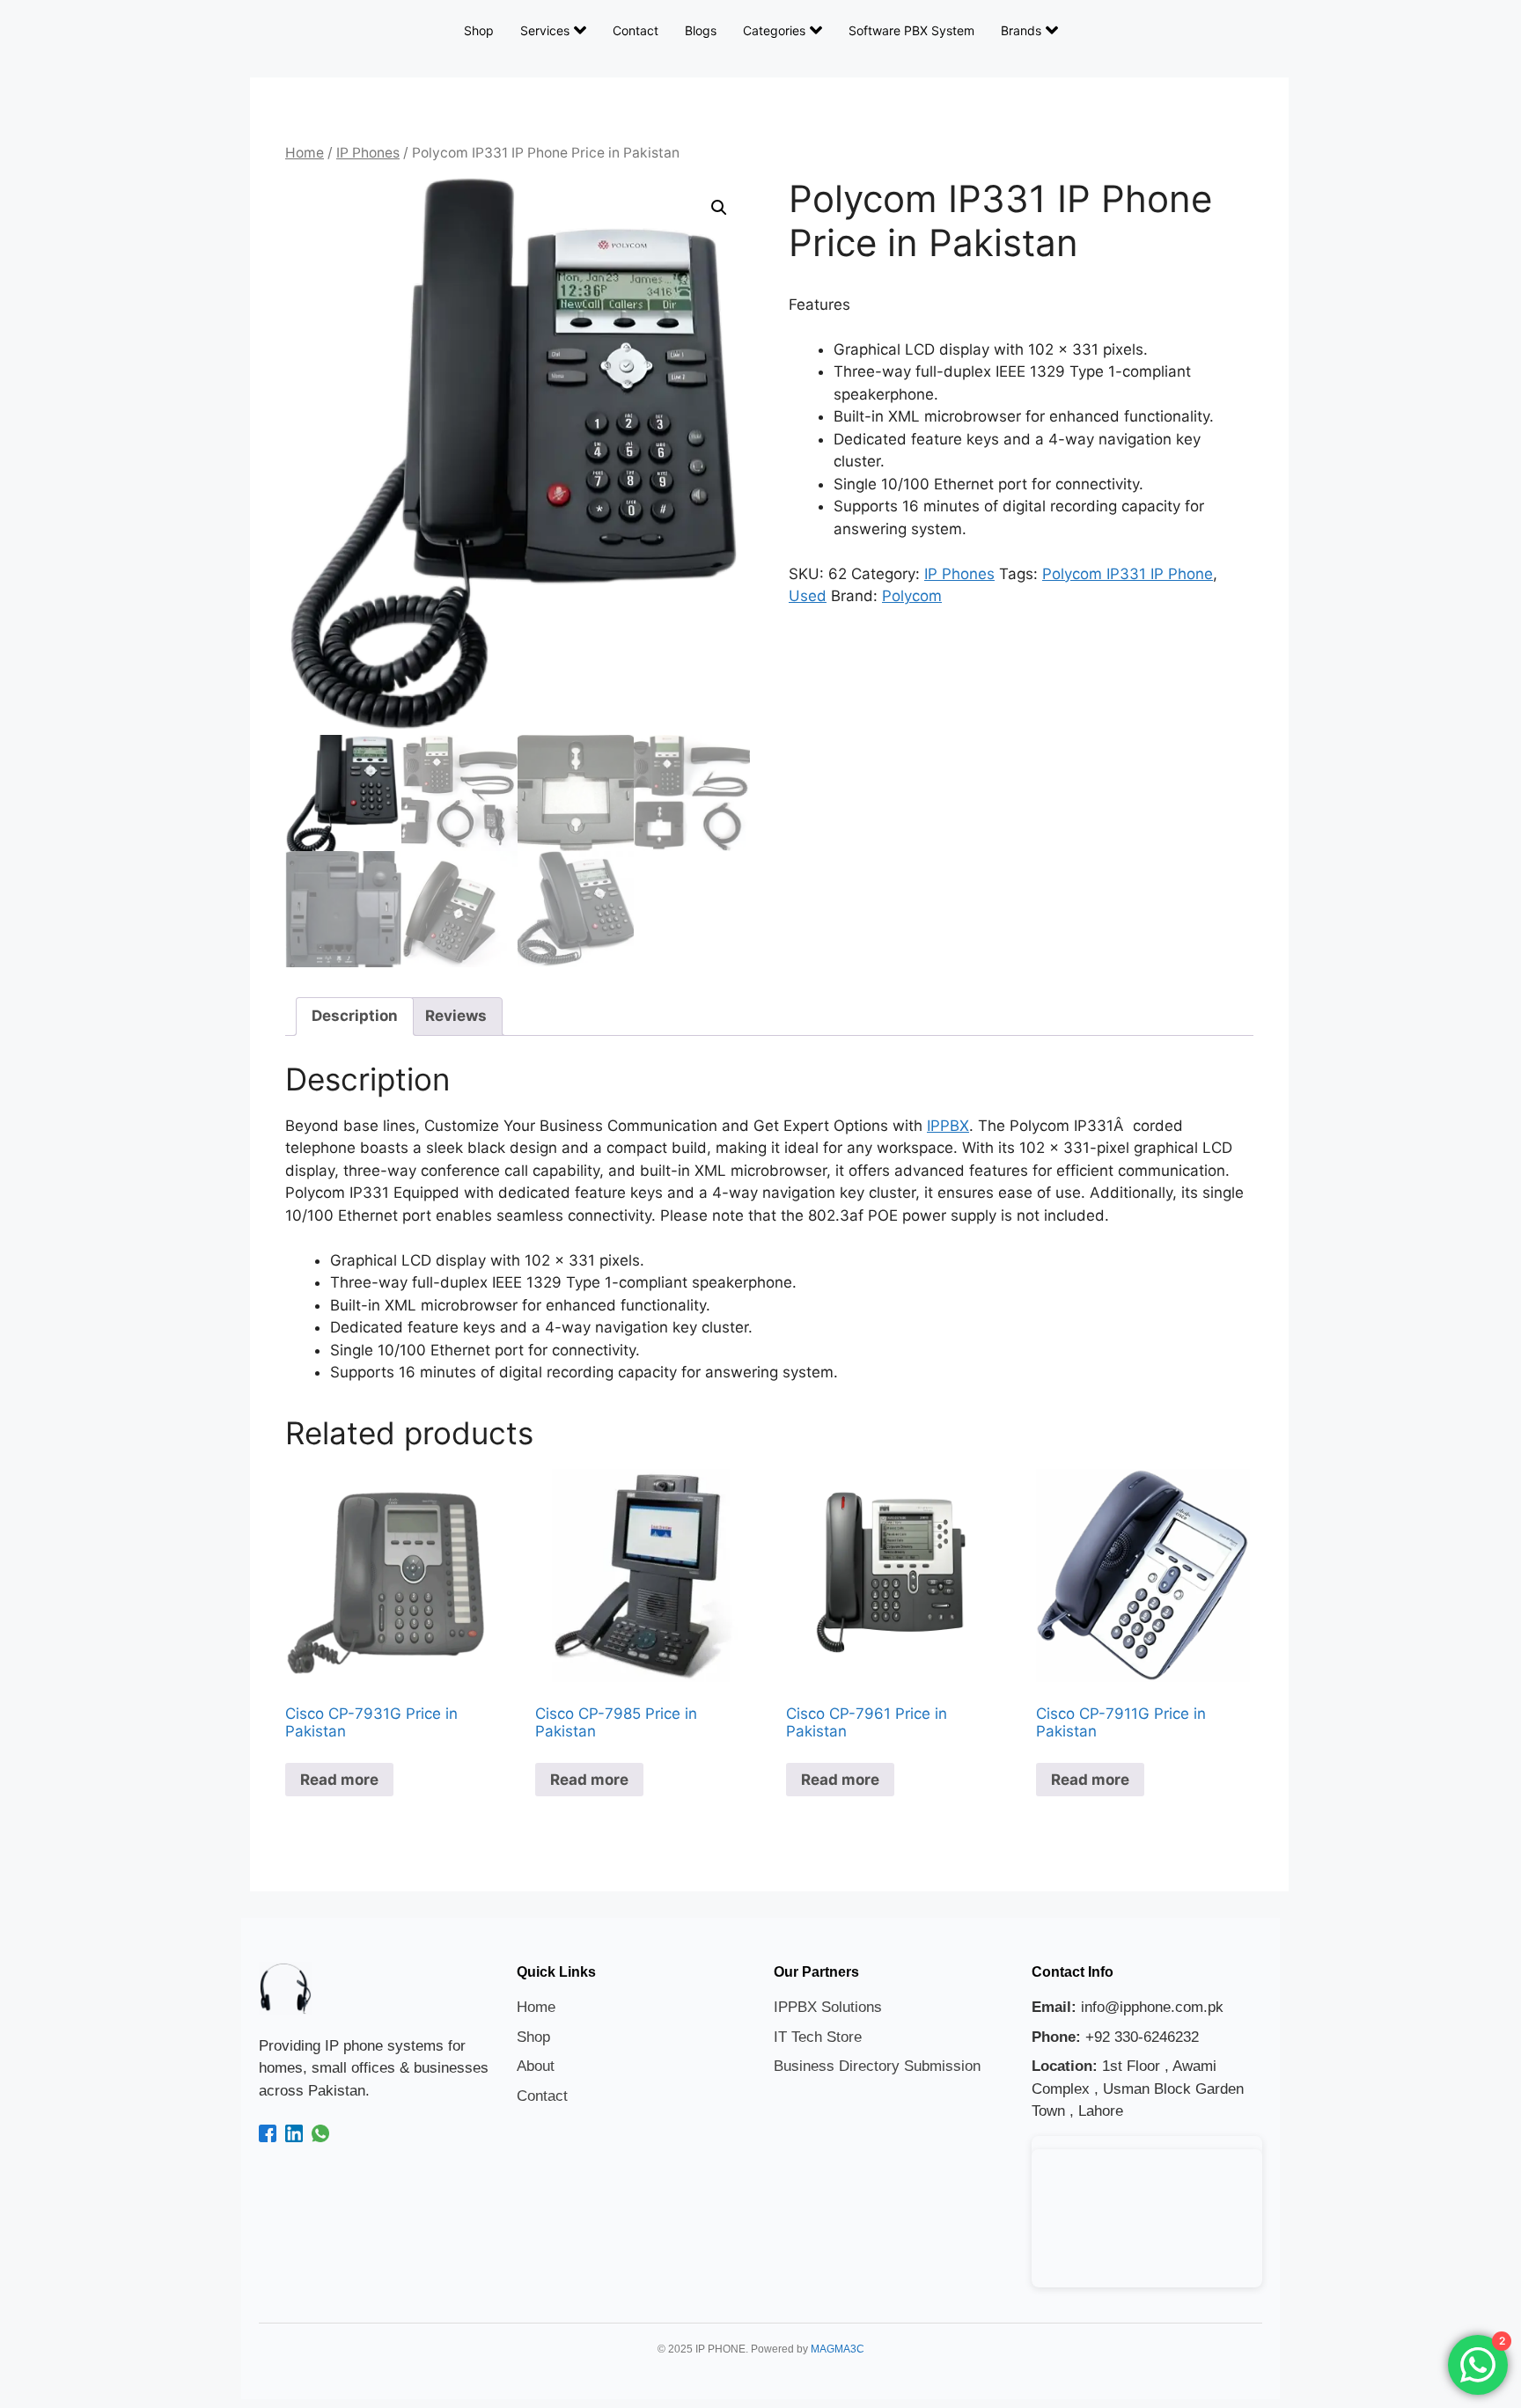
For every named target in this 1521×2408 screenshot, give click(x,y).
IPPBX (948, 1126)
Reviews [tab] (456, 1016)
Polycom (912, 596)
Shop (479, 30)
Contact (636, 30)
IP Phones (368, 153)
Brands (1021, 30)
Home (305, 153)
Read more (339, 1780)
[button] (719, 208)
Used (808, 596)
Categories (774, 30)
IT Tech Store (818, 2037)
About (536, 2066)
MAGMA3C (838, 2349)
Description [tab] (355, 1016)
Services (545, 30)
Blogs (701, 30)
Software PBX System (911, 30)
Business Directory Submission (877, 2066)
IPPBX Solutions (828, 2007)
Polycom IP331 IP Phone (1128, 574)
